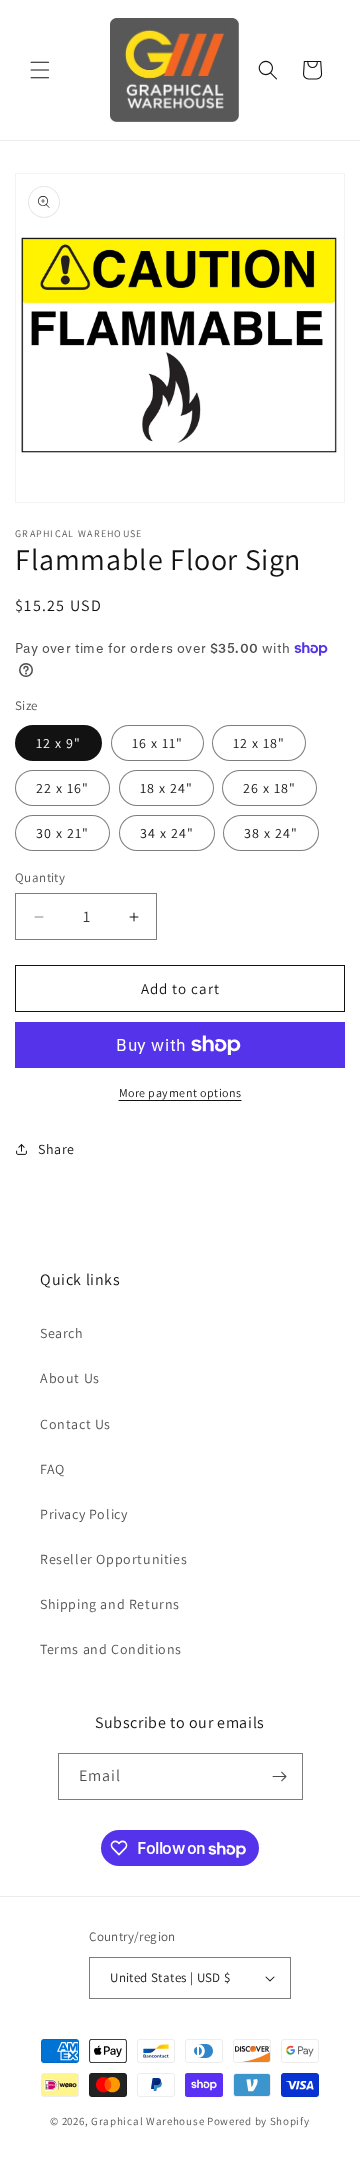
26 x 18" (269, 788)
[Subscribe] (280, 1776)
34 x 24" (167, 833)
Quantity (40, 877)
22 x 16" (62, 788)
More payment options (180, 1092)
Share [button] (56, 1149)
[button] (40, 70)
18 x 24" (166, 788)
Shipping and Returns (110, 1604)
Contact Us (75, 1424)
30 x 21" (62, 833)
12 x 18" (259, 743)
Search (62, 1333)
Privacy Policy (83, 1514)
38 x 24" (271, 833)
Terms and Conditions (111, 1649)
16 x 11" (157, 743)
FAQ (52, 1469)
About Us (70, 1378)
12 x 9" (58, 743)
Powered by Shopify (258, 2121)
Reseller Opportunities (113, 1559)
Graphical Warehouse (147, 2121)
